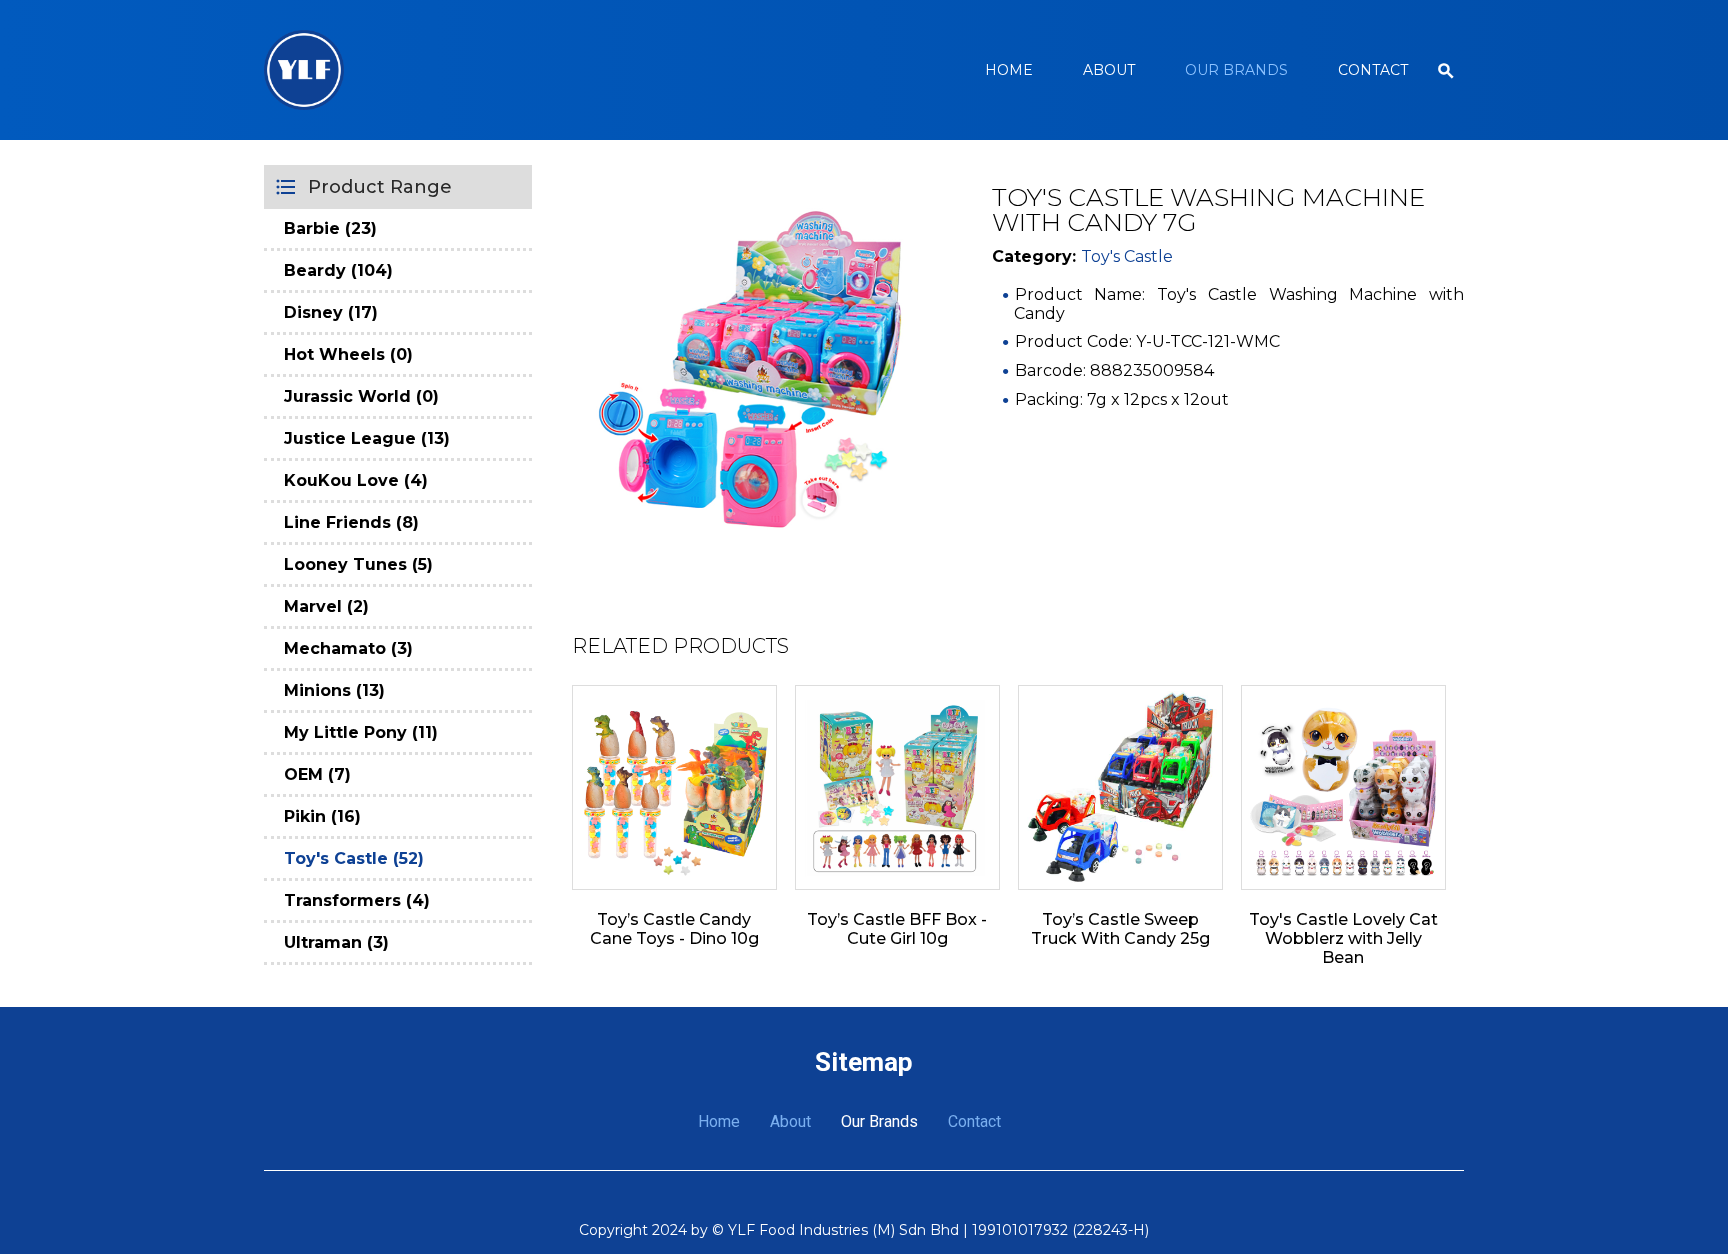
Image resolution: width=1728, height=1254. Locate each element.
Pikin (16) (322, 816)
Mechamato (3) (348, 648)
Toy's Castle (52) (354, 858)
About (1109, 70)
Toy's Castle (1127, 256)
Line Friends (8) (351, 522)
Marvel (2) (326, 606)
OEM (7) (317, 774)
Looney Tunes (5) (358, 564)
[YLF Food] (304, 70)
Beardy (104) (338, 270)
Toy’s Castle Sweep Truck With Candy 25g (1120, 929)
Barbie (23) (330, 228)
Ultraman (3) (336, 942)
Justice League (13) (367, 438)
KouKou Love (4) (356, 480)
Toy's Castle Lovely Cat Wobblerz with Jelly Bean (1343, 938)
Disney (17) (331, 312)
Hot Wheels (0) (348, 354)
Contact (1373, 70)
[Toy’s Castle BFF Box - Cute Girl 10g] (897, 787)
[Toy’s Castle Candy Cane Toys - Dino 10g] (674, 787)
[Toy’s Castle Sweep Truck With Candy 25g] (1120, 787)
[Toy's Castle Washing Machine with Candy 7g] (757, 370)
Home (1009, 70)
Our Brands (1236, 70)
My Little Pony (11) (361, 732)
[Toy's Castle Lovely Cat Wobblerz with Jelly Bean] (1343, 787)
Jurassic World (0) (361, 396)
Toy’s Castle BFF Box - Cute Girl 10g (897, 929)
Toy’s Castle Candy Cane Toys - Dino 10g (674, 929)
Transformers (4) (357, 900)
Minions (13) (334, 690)
